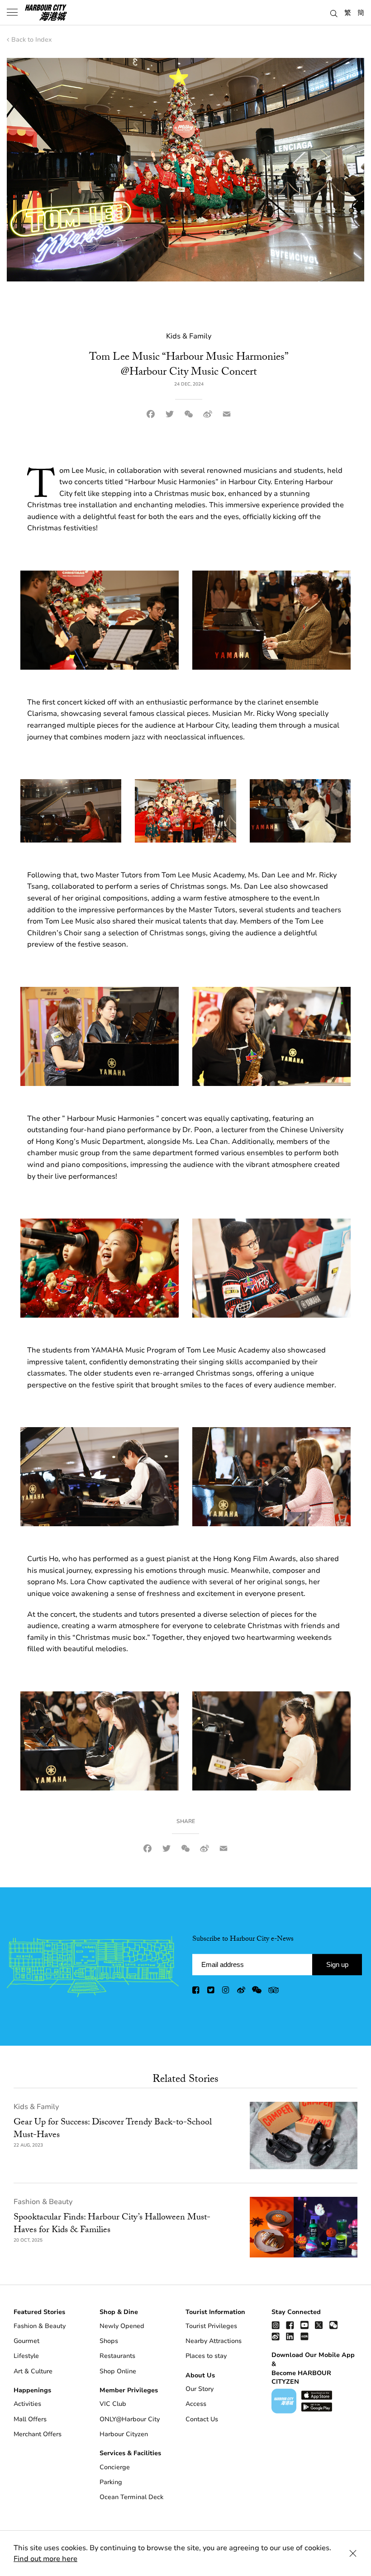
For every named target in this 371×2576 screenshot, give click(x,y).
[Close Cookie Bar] (353, 2553)
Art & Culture (33, 2371)
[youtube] (304, 2325)
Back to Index (31, 40)
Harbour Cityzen (124, 2434)
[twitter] (211, 1992)
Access (196, 2404)
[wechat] (257, 1992)
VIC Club (113, 2404)
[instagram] (226, 1992)
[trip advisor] (273, 1992)
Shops (109, 2341)
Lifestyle (26, 2356)
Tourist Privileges (211, 2326)
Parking (111, 2482)
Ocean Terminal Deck (131, 2497)
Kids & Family (36, 2107)
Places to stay (206, 2356)
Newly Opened (122, 2326)
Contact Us (202, 2419)
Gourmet (26, 2341)
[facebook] (196, 1992)
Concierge (115, 2467)
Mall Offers (30, 2419)
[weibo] (241, 1992)
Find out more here (45, 2559)
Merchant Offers (38, 2434)
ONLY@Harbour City (130, 2419)
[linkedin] (290, 2336)
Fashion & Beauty (43, 2202)
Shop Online (118, 2371)
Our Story (200, 2389)
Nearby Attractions (214, 2341)
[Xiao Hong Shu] (304, 2336)
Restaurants (117, 2356)
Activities (27, 2404)
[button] (334, 12)
